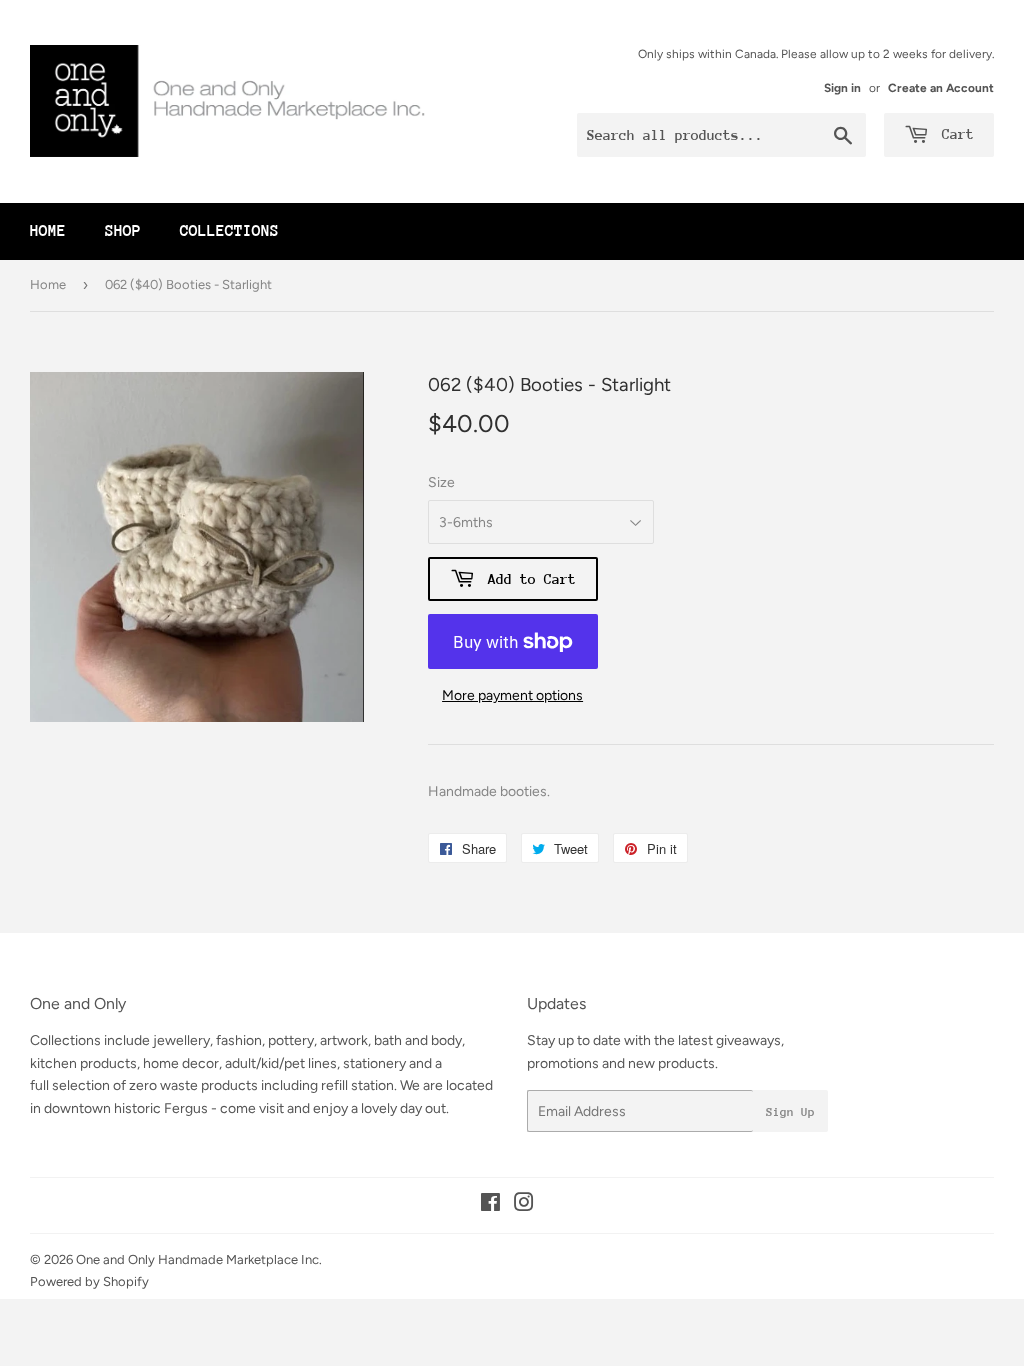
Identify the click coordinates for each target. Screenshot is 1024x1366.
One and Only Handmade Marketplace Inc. (199, 1259)
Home (48, 231)
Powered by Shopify (89, 1281)
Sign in (842, 88)
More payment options (512, 695)
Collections (229, 231)
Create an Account (941, 88)
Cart (954, 134)
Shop (123, 231)
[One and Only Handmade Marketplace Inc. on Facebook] (490, 1205)
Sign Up (790, 1112)
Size (441, 482)
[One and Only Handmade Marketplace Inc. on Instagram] (524, 1205)
